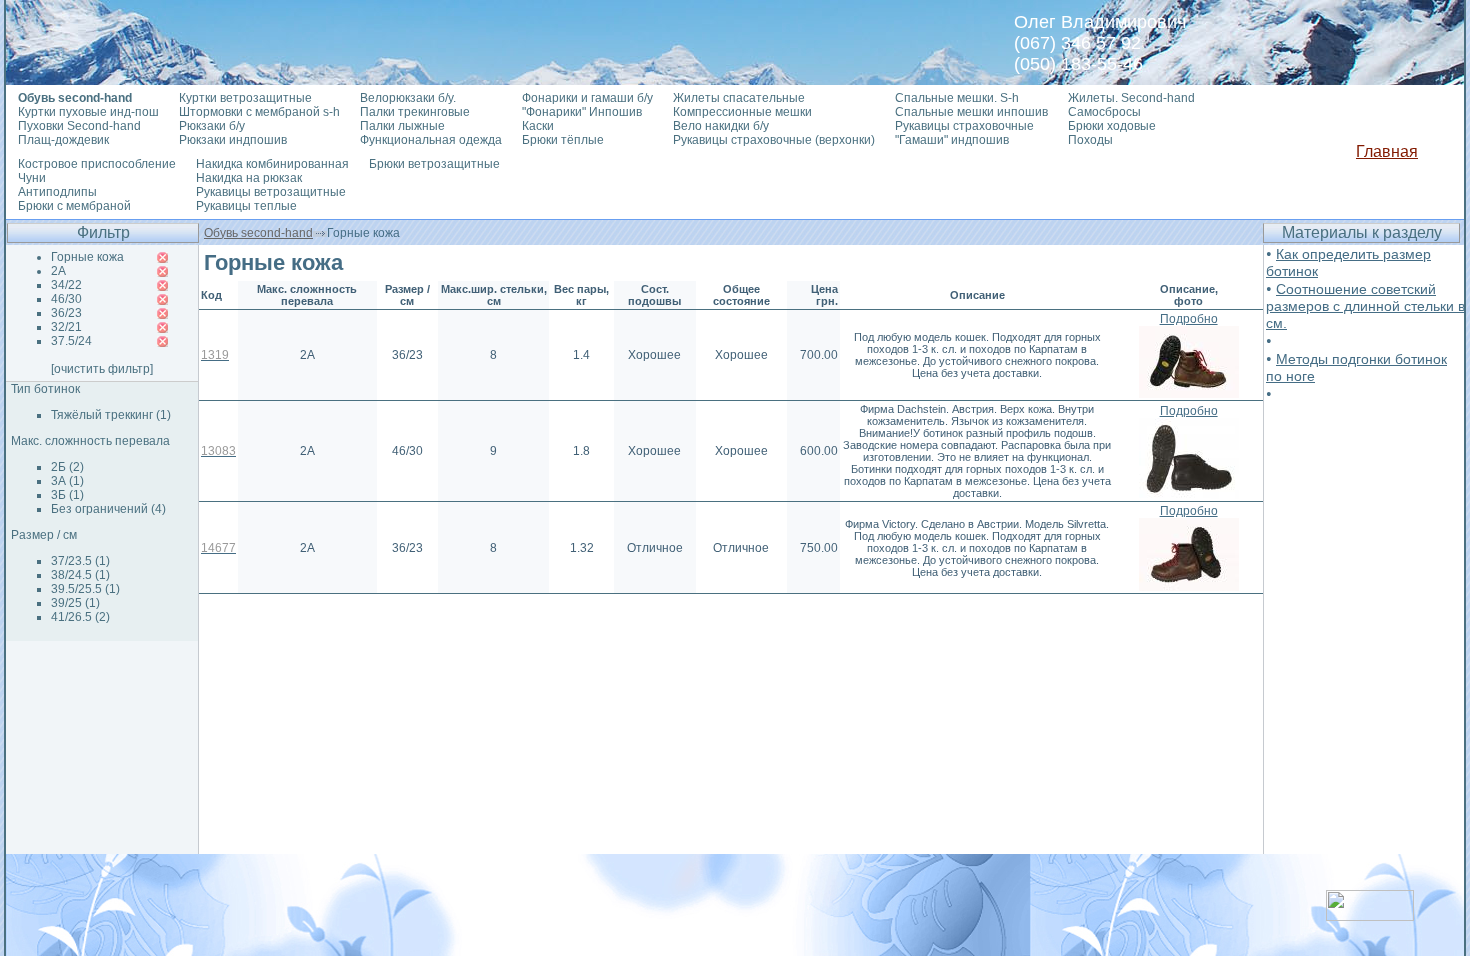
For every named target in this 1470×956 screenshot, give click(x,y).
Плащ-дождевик (63, 140)
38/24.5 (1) (80, 575)
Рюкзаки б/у (212, 126)
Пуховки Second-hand (79, 126)
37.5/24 (71, 341)
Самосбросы (1104, 112)
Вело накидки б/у (721, 126)
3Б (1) (67, 495)
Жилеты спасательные (739, 98)
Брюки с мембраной (74, 206)
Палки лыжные (402, 126)
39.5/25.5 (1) (85, 589)
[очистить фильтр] (102, 369)
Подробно (1189, 319)
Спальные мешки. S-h (957, 98)
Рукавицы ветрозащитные (271, 192)
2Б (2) (67, 467)
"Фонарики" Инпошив (582, 112)
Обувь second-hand (258, 233)
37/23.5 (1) (80, 561)
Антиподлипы (57, 192)
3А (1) (67, 481)
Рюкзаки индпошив (233, 140)
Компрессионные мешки (742, 112)
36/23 (66, 313)
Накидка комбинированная (272, 164)
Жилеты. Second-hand (1131, 98)
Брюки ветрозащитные (434, 164)
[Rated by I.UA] (1370, 915)
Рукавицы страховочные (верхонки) (774, 140)
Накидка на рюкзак (249, 178)
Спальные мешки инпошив (971, 112)
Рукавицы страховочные (964, 126)
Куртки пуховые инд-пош (88, 112)
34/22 (66, 285)
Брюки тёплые (563, 140)
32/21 (66, 327)
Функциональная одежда (431, 140)
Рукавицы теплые (246, 206)
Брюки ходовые (1112, 126)
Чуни (32, 178)
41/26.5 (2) (80, 617)
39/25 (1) (75, 603)
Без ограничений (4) (108, 509)
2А (58, 271)
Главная (1387, 151)
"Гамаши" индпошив (952, 140)
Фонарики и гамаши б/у (587, 98)
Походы (1090, 140)
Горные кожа (87, 257)
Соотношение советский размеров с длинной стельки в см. (1365, 306)
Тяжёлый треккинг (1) (111, 415)
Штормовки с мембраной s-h (259, 112)
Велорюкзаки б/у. (408, 98)
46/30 (66, 299)
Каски (538, 126)
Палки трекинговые (415, 112)
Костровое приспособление (97, 164)
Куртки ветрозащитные (245, 98)
